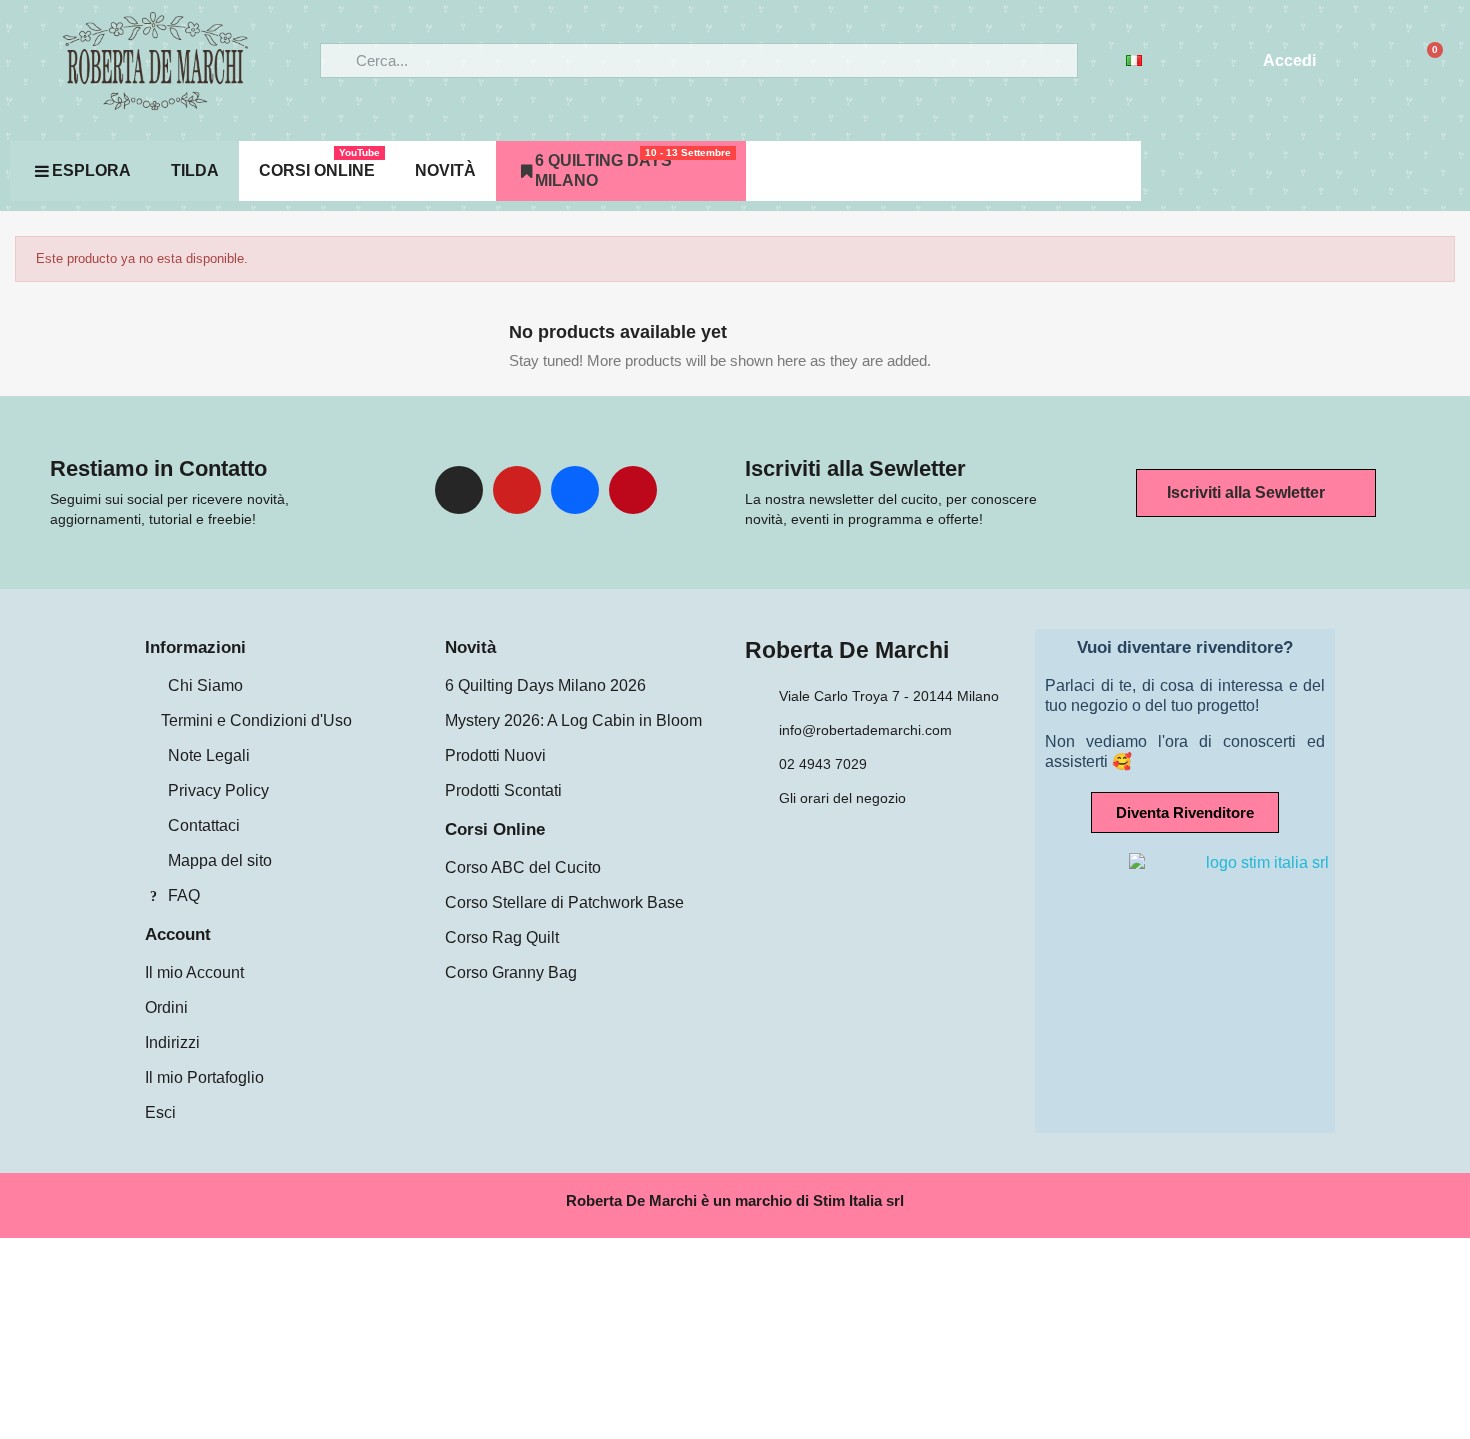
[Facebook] (575, 490)
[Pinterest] (633, 490)
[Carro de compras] (1426, 61)
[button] (1256, 493)
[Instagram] (459, 490)
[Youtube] (517, 490)
